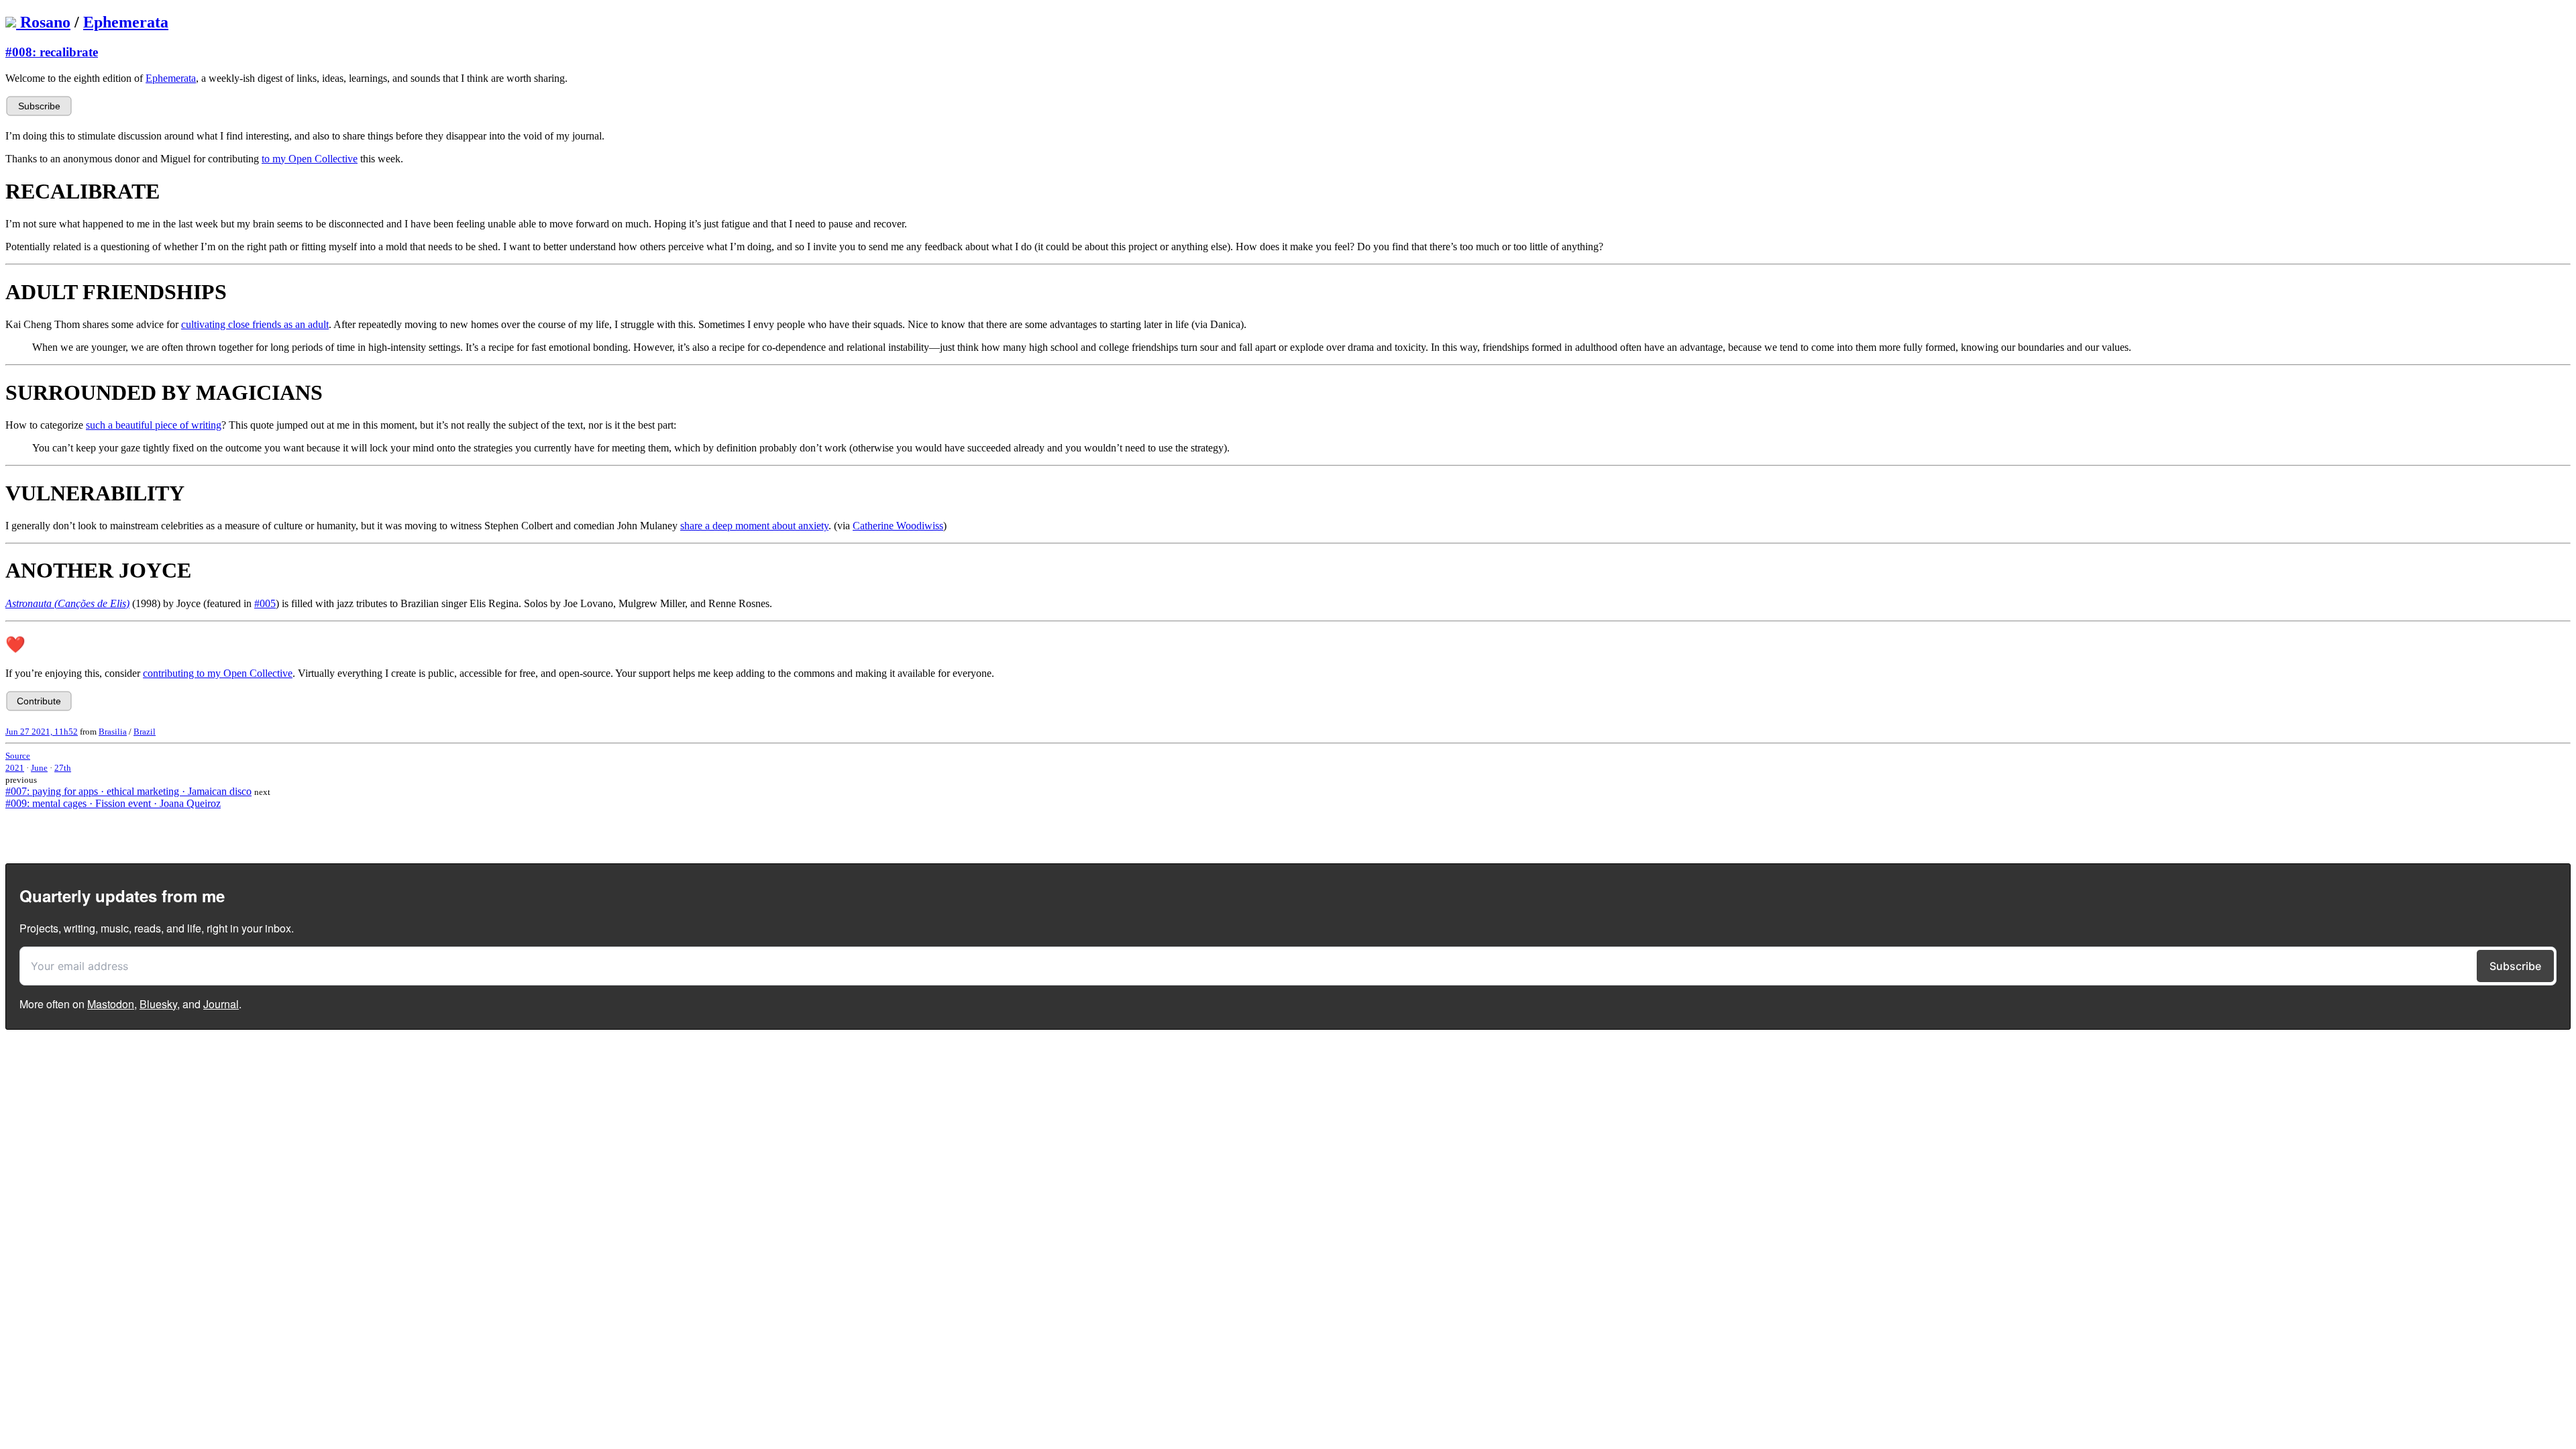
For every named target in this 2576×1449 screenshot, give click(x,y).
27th (63, 768)
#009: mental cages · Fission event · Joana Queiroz (113, 803)
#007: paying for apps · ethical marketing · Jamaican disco (128, 791)
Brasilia (113, 732)
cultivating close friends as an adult (255, 324)
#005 (265, 603)
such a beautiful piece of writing (154, 425)
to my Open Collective (310, 159)
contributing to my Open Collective (218, 673)
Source (18, 756)
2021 (15, 768)
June (39, 768)
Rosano (45, 22)
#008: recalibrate (52, 52)
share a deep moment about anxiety (754, 526)
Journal (221, 1004)
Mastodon (111, 1004)
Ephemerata (126, 22)
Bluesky (158, 1004)
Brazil (145, 732)
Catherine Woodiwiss (898, 526)
